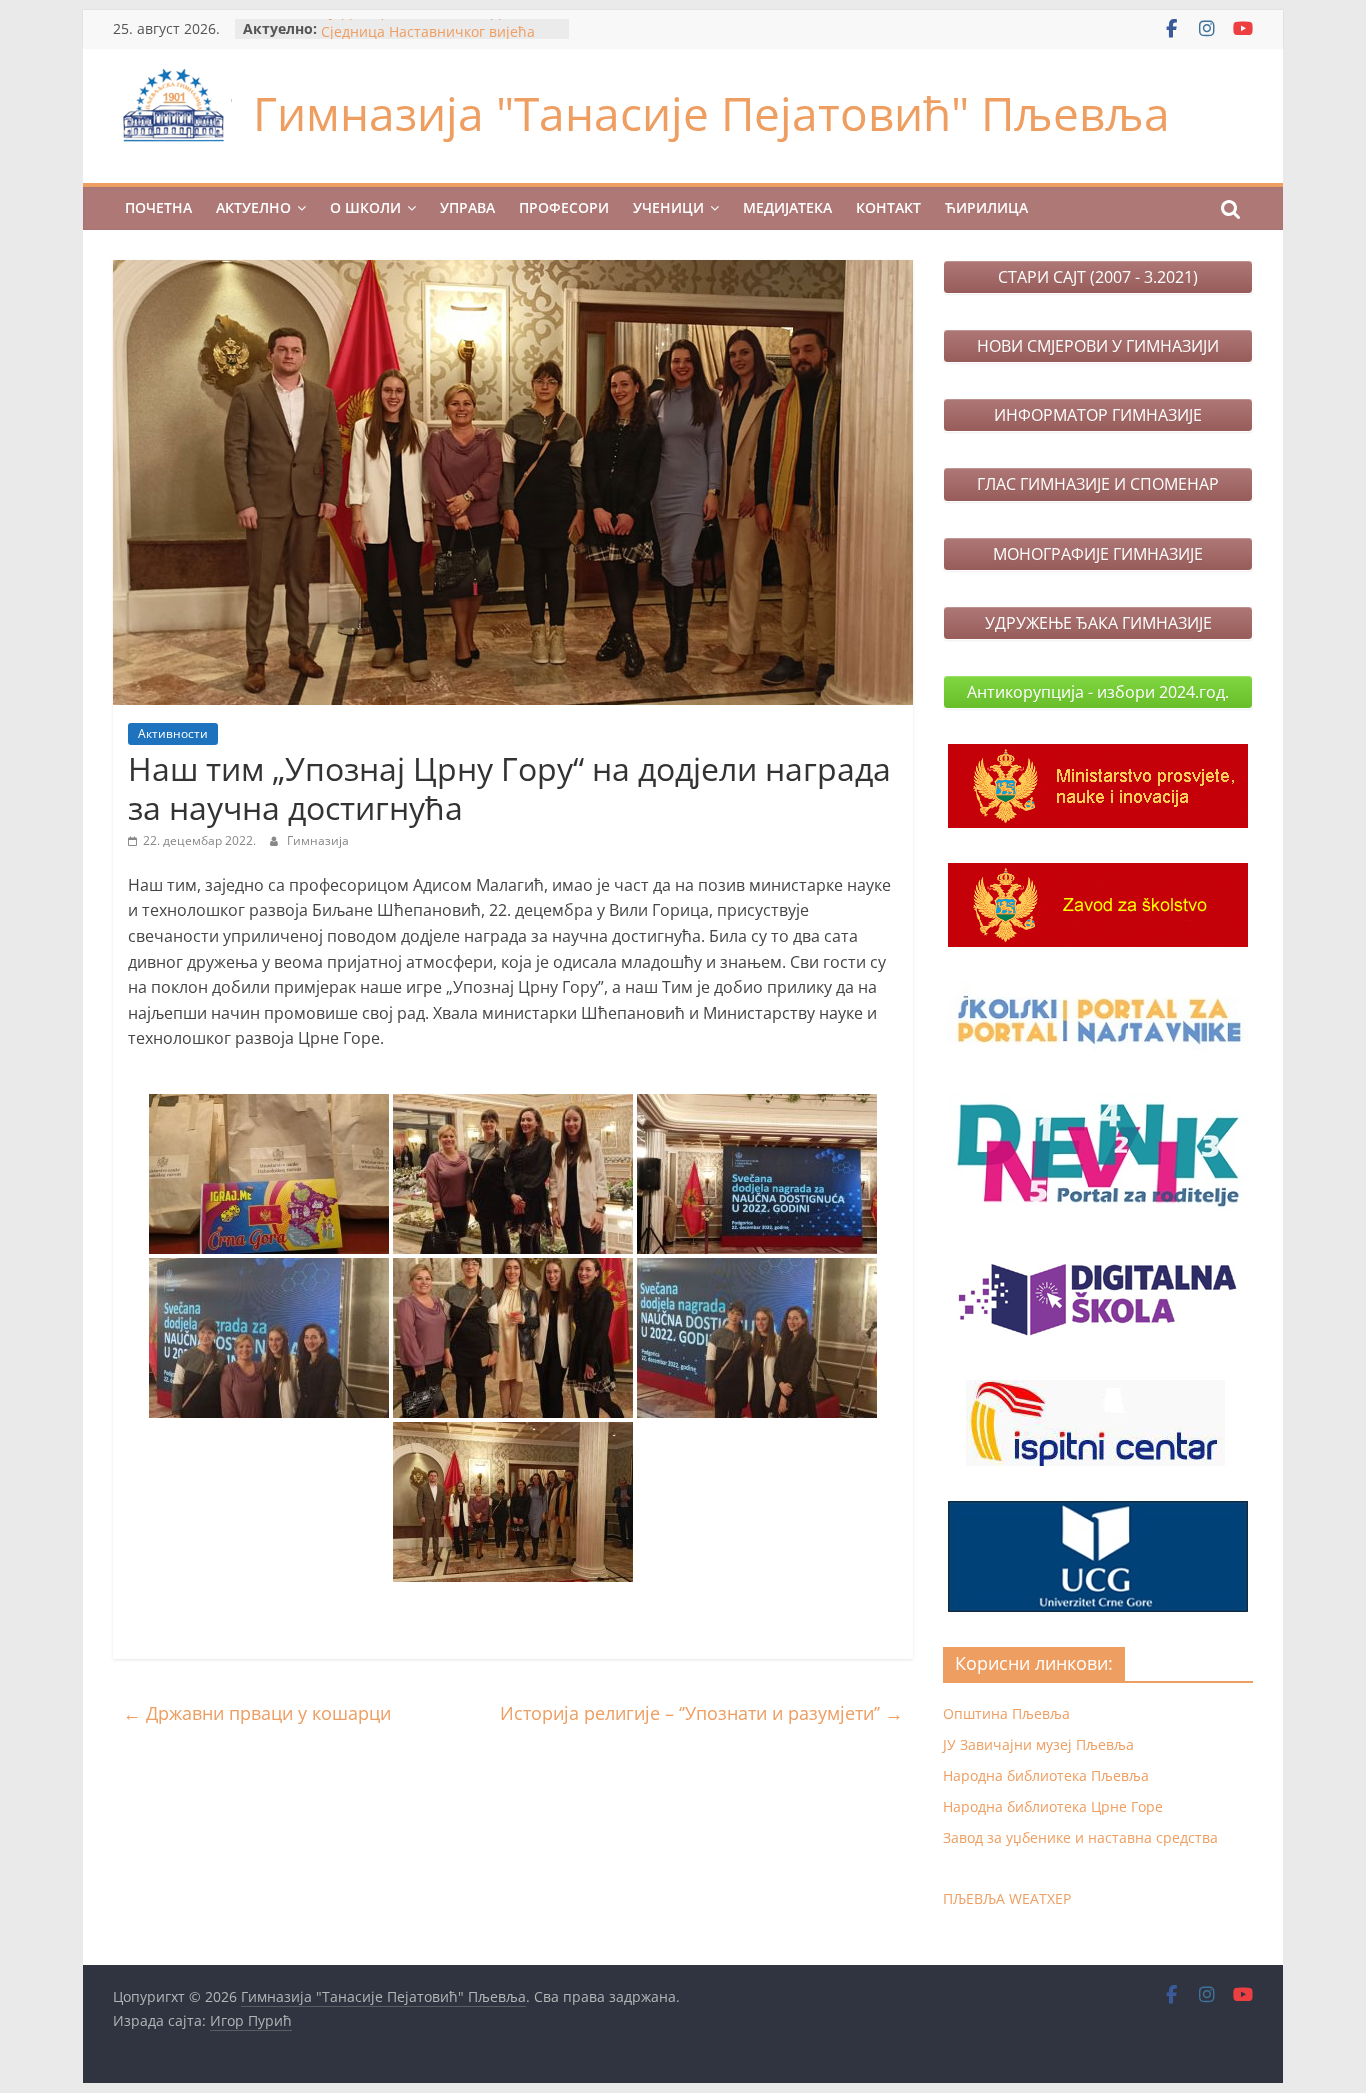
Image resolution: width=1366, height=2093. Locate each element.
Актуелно (253, 207)
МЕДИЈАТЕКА (787, 207)
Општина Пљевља (1006, 1713)
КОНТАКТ (888, 207)
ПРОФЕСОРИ (564, 207)
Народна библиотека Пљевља (1046, 1775)
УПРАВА (467, 207)
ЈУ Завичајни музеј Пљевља (1038, 1744)
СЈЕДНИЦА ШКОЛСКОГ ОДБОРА (429, 28)
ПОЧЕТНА (158, 207)
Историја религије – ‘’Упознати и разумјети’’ (701, 1713)
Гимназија (318, 840)
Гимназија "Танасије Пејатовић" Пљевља (711, 113)
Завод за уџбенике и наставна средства (1080, 1837)
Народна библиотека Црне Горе (1053, 1806)
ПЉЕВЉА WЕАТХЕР (1007, 1898)
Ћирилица (986, 207)
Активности (173, 733)
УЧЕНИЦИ (668, 207)
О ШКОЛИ (365, 207)
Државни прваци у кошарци (257, 1713)
